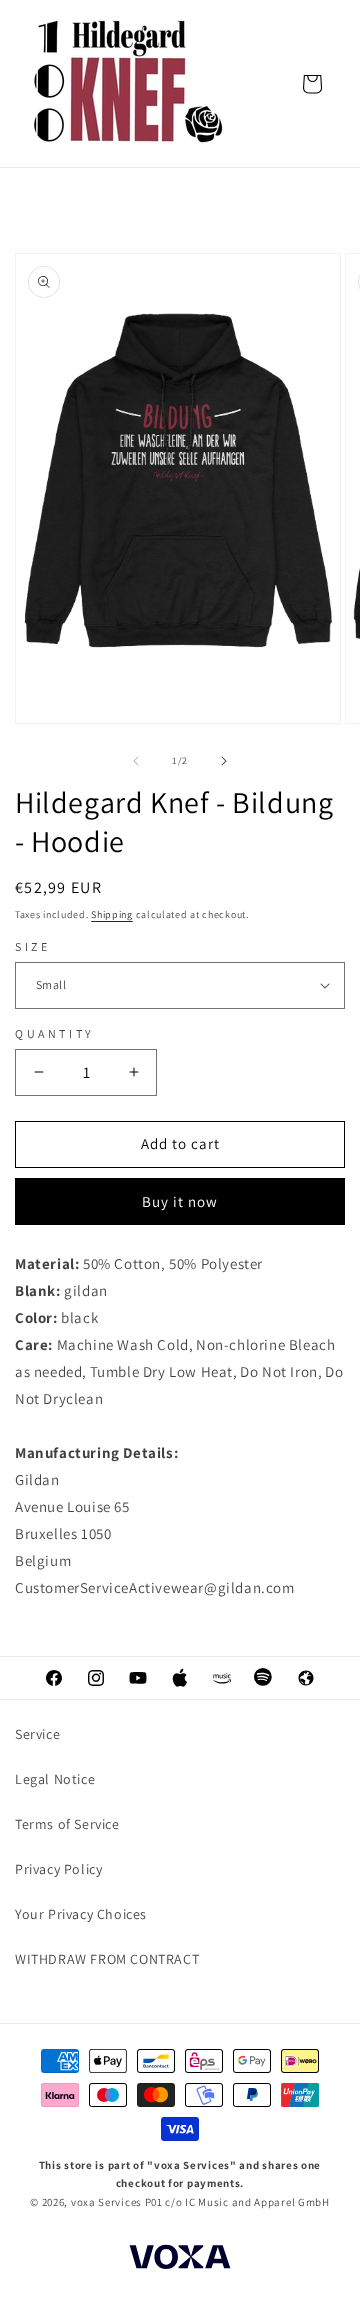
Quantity (55, 1033)
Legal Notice (55, 1779)
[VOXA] (180, 2259)
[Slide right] (224, 761)
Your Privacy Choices (81, 1914)
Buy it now (180, 1201)
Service (37, 1734)
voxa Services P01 (117, 2202)
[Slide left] (136, 761)
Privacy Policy (58, 1869)
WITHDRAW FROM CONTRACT (107, 1959)
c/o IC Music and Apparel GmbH (247, 2202)
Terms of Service (67, 1824)
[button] (312, 84)
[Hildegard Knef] (130, 83)
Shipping (112, 914)
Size (32, 946)
